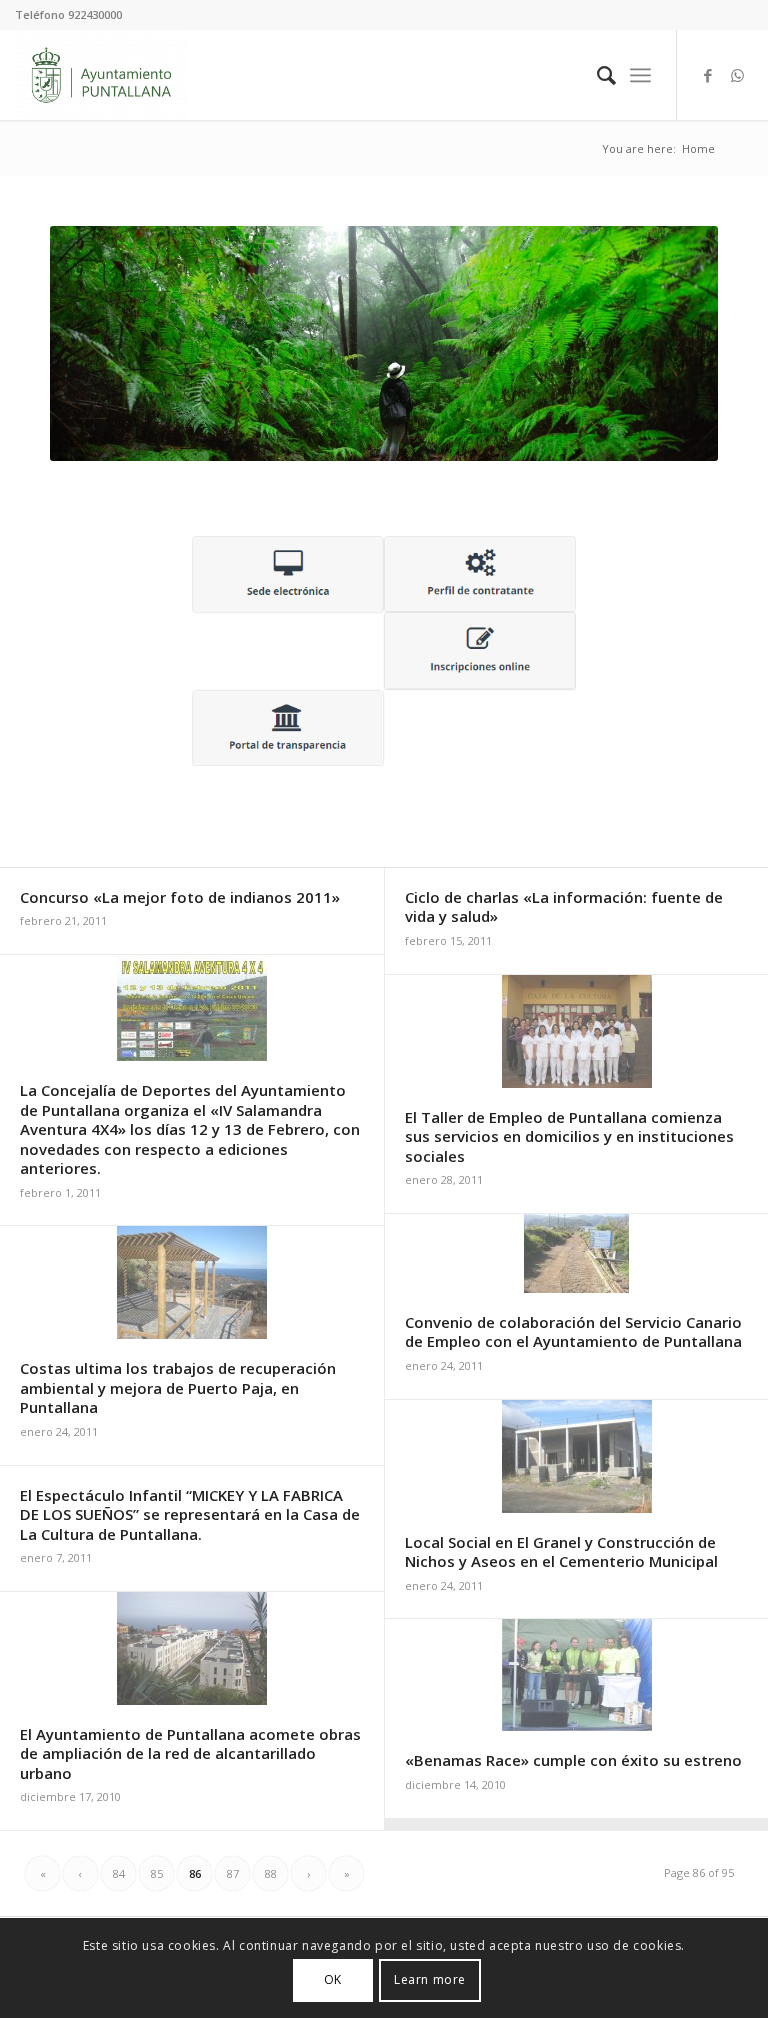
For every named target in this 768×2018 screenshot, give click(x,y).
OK (333, 1979)
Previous (95, 344)
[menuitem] (596, 75)
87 (233, 1873)
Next (673, 344)
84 (119, 1873)
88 (271, 1873)
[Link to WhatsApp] (738, 75)
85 (157, 1873)
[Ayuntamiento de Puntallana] (101, 75)
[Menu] (640, 75)
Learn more (430, 1979)
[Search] (596, 75)
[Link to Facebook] (708, 75)
